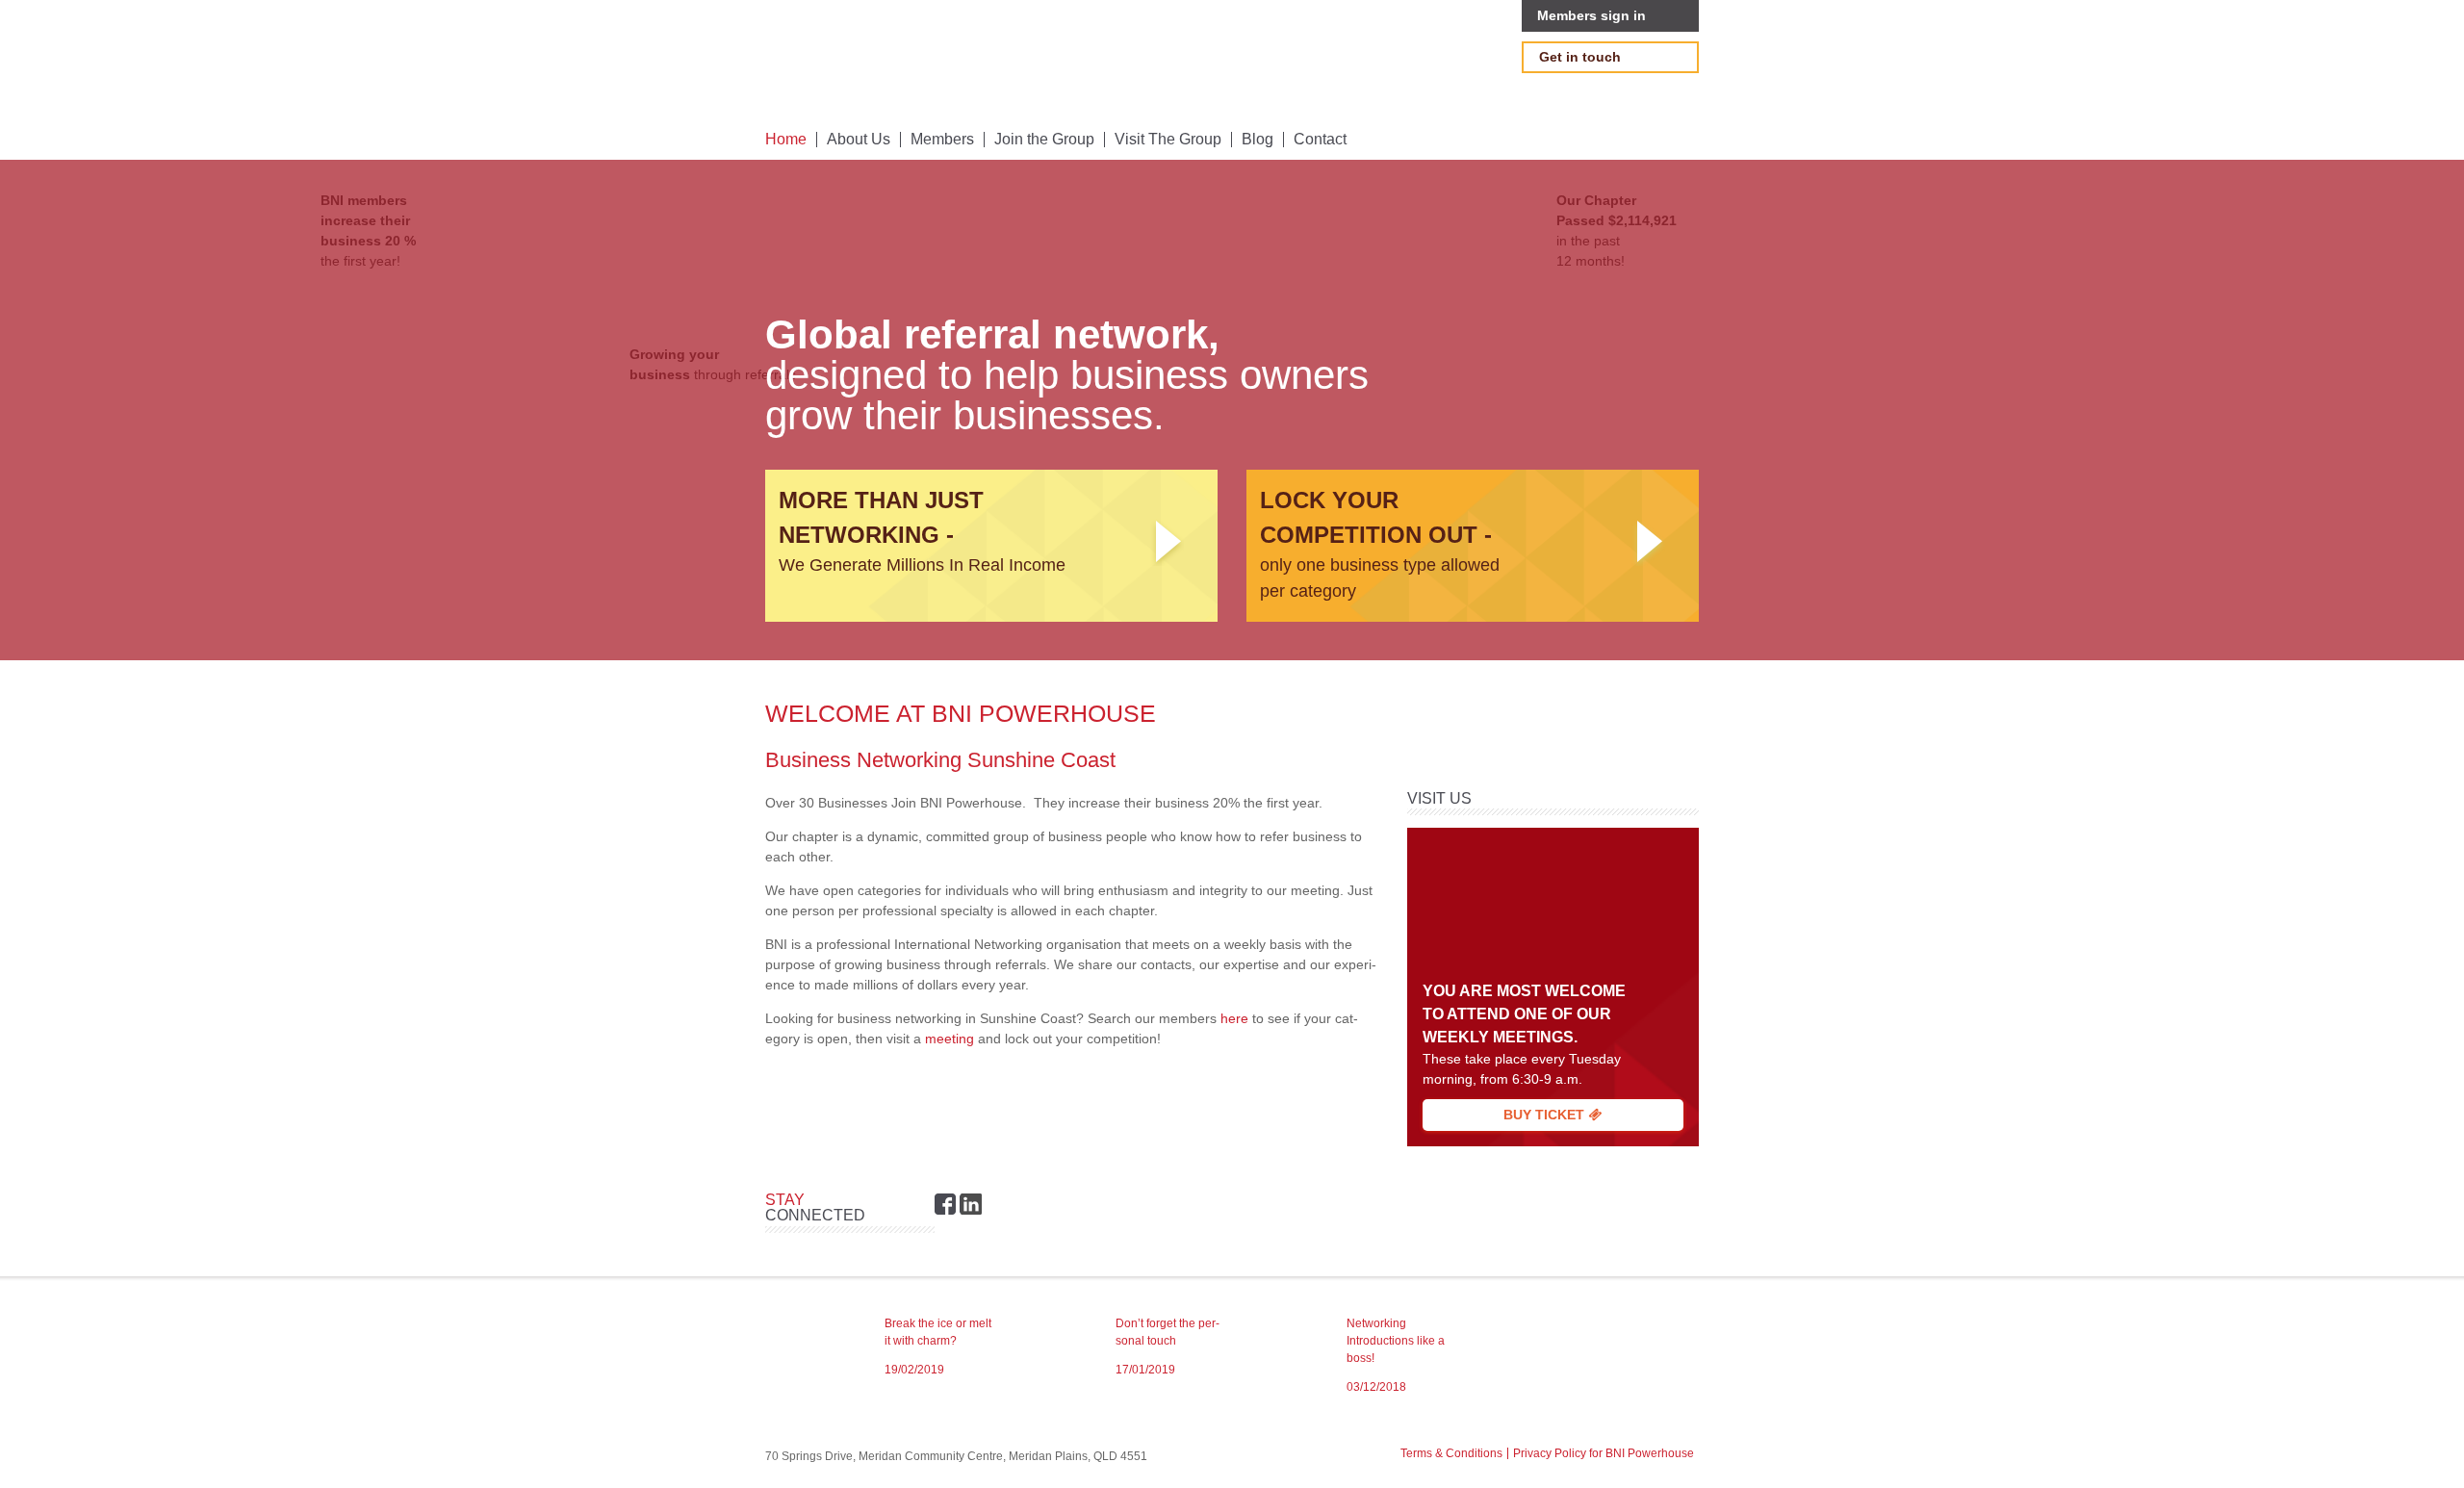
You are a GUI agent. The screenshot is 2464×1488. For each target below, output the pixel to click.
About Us (859, 140)
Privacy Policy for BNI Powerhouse (1604, 1453)
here (1234, 1018)
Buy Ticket (1546, 1115)
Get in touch (1580, 57)
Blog (1258, 140)
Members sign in (1591, 15)
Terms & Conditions (1451, 1453)
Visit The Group (1168, 140)
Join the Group (1044, 140)
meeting (950, 1039)
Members (942, 140)
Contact (1320, 140)
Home (786, 140)
